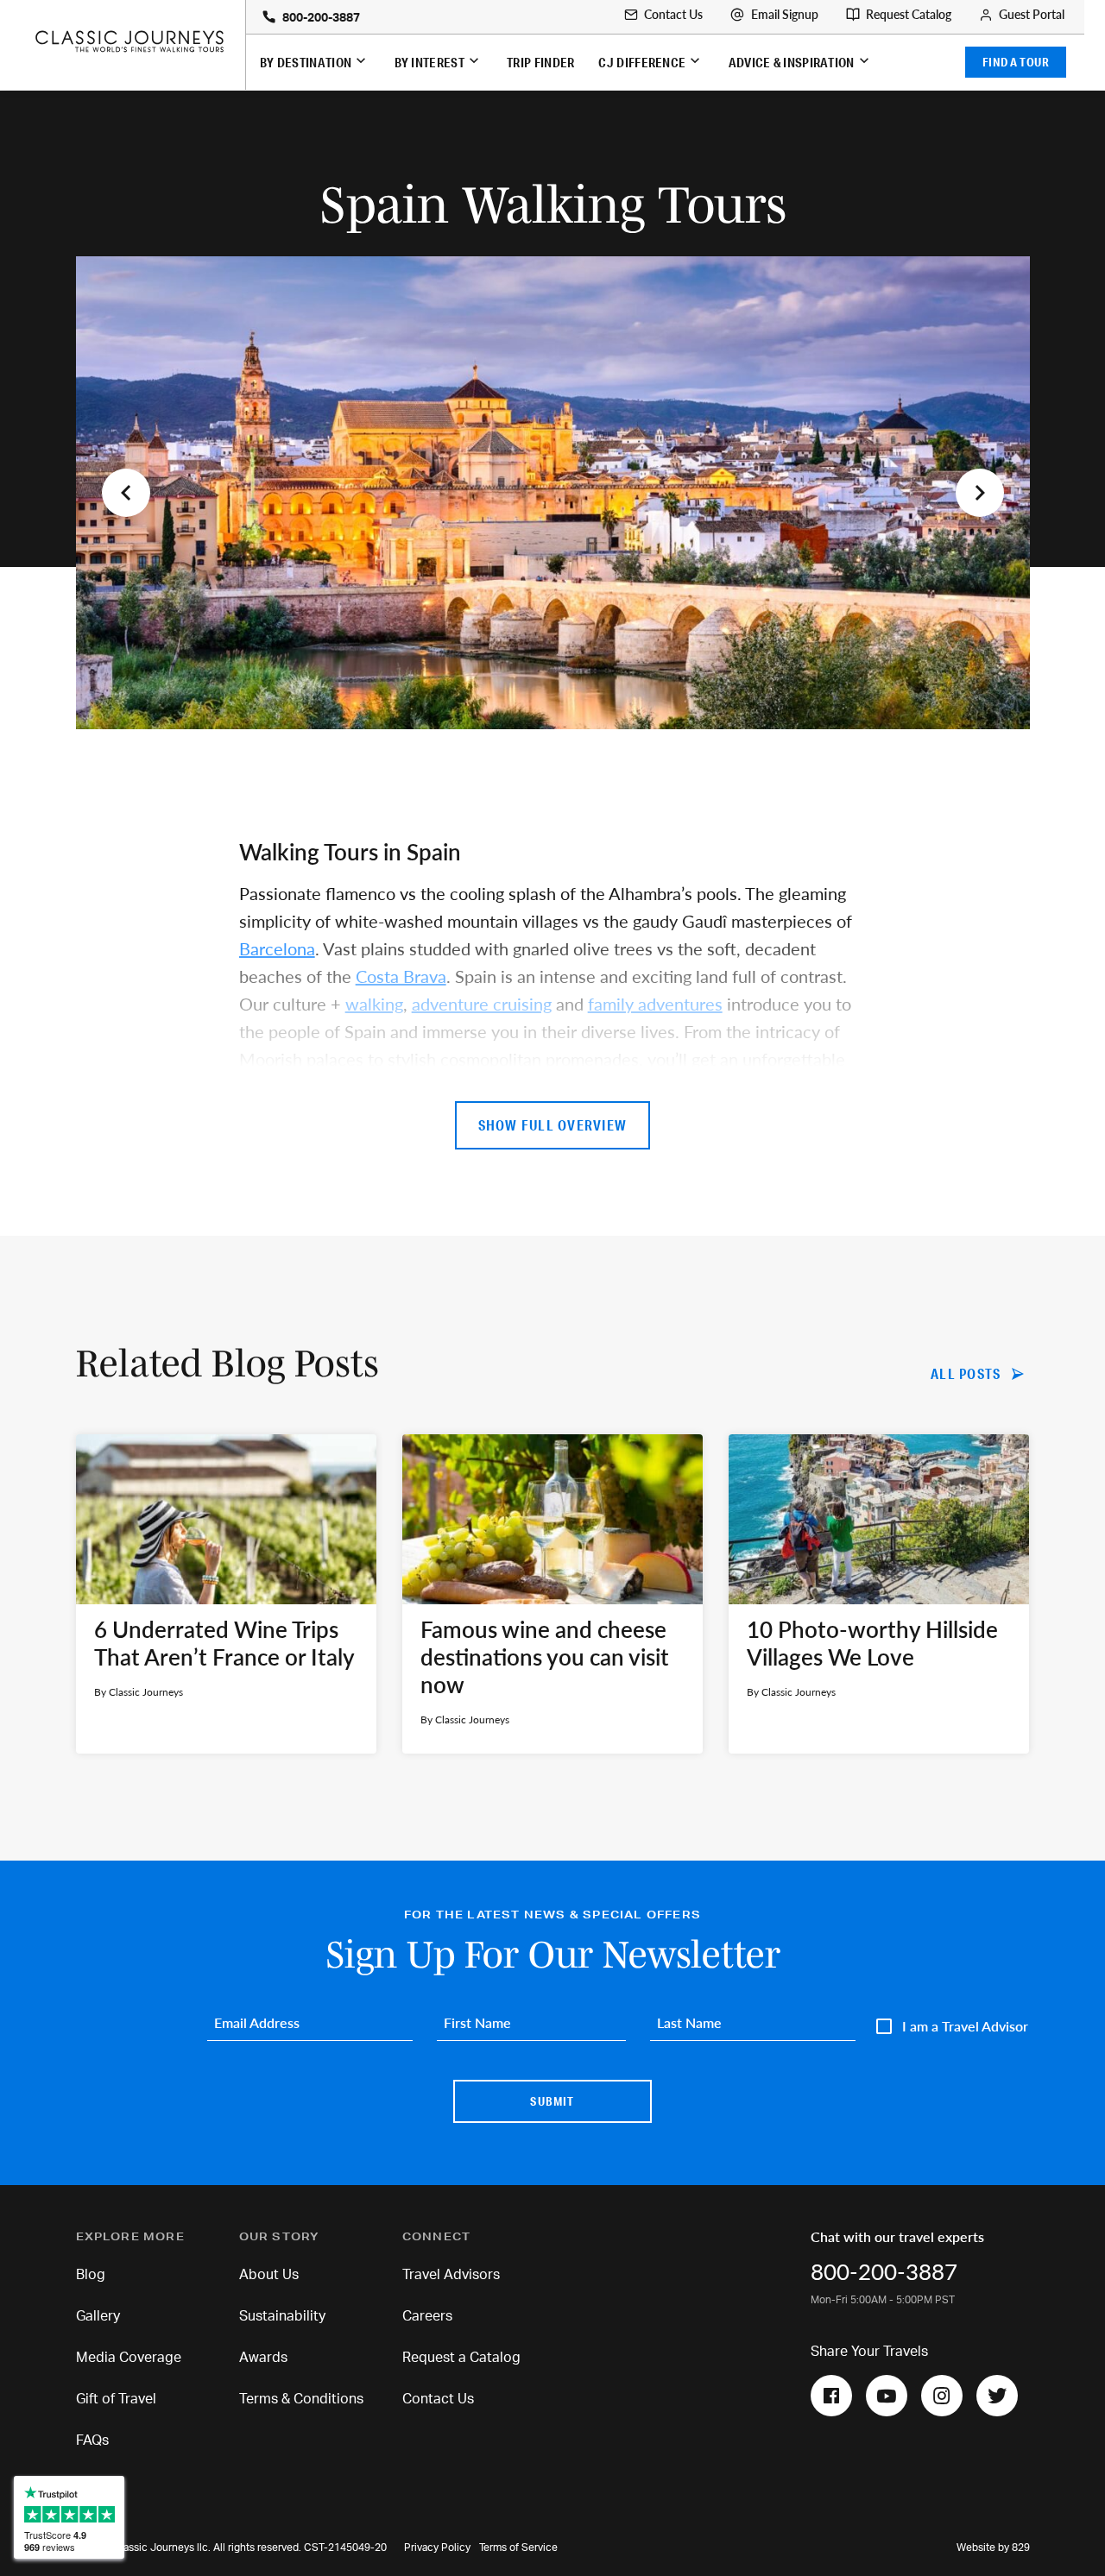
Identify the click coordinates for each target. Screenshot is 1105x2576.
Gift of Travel (116, 2399)
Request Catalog (909, 15)
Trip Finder (540, 62)
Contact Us (673, 15)
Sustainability (282, 2316)
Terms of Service (518, 2548)
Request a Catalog (461, 2358)
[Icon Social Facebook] (831, 2396)
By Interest (429, 62)
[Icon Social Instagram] (942, 2396)
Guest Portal (1032, 15)
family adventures (655, 1004)
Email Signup (785, 15)
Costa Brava (401, 976)
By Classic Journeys (139, 1692)
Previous (126, 493)
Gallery (98, 2316)
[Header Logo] (129, 41)
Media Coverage (129, 2358)
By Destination (306, 62)
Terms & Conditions (301, 2399)
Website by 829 (993, 2548)
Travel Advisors (451, 2275)
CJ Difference (642, 62)
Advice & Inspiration (792, 62)
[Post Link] (226, 1594)
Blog (91, 2275)
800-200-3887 (321, 18)
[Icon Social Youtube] (887, 2396)
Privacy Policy (437, 2548)
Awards (263, 2358)
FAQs (92, 2441)
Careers (427, 2316)
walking (374, 1004)
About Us (269, 2275)
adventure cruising (482, 1004)
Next (980, 493)
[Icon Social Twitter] (997, 2396)
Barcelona (277, 948)
